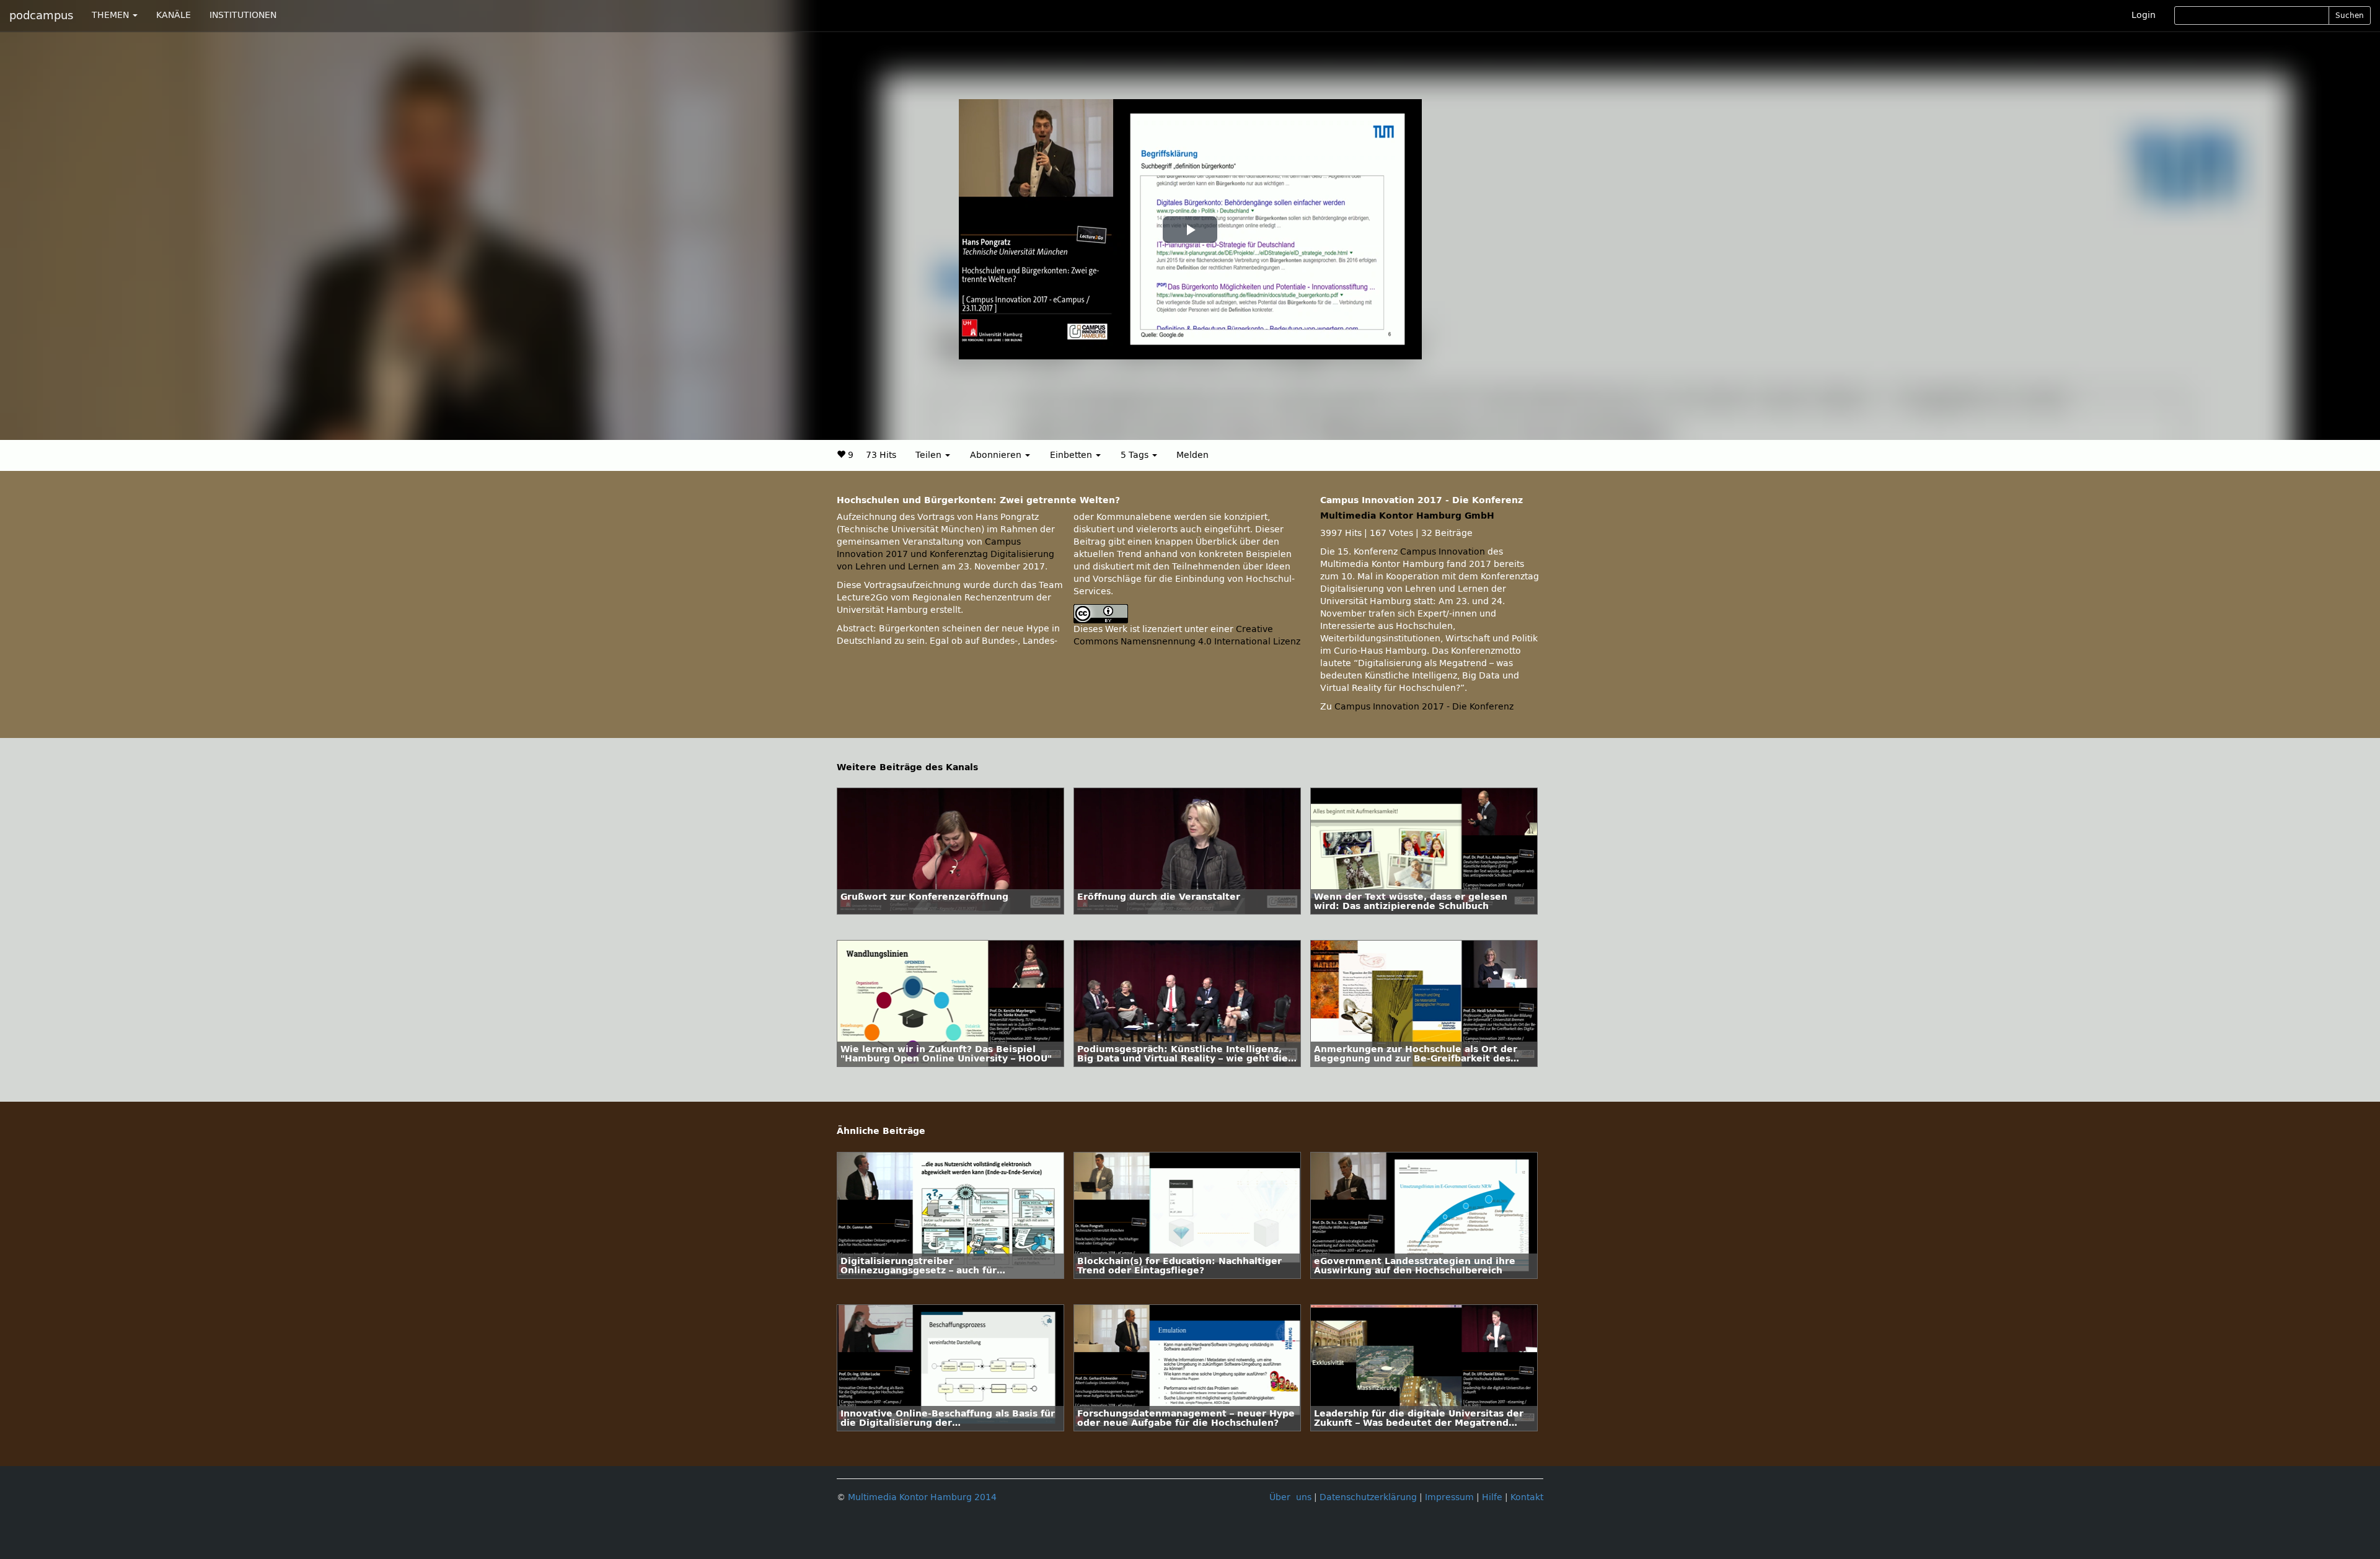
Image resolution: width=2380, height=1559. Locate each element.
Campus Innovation (1443, 552)
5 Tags (1136, 455)
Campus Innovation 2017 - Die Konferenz (1424, 707)
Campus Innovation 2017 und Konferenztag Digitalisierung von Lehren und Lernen (945, 554)
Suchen (2350, 15)
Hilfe (1492, 1497)
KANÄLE (174, 15)
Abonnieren (997, 455)
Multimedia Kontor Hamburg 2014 (922, 1497)
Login (2144, 15)
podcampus (41, 15)
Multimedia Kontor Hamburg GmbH (1407, 516)
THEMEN (112, 15)
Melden (1192, 455)
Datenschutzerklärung (1368, 1497)
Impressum (1449, 1497)
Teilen (930, 455)
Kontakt (1527, 1497)
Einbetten (1072, 455)
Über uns (1290, 1497)
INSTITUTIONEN (243, 15)
